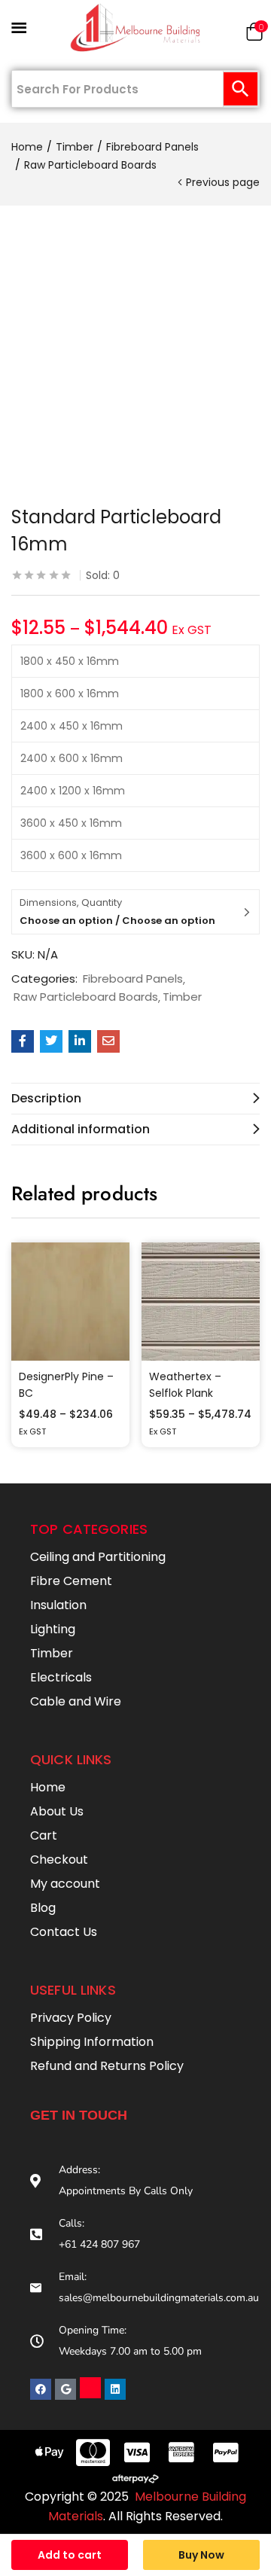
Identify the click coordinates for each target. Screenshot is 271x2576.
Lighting (53, 1629)
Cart (44, 1835)
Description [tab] (46, 1098)
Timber (75, 147)
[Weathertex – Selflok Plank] (201, 1302)
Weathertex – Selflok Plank (185, 1385)
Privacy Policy (71, 2018)
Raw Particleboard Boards (90, 165)
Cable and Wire (76, 1701)
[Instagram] (90, 2388)
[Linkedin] (115, 2389)
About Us (57, 1811)
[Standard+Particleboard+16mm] (51, 1041)
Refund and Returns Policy (107, 2066)
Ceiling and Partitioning (98, 1557)
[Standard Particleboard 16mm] (23, 1041)
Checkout (59, 1860)
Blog (43, 1908)
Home (27, 147)
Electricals (61, 1677)
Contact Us (64, 1932)
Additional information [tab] (81, 1129)
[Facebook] (41, 2389)
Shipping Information (92, 2042)
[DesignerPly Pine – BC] (70, 1302)
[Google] (65, 2389)
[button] (254, 35)
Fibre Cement (71, 1581)
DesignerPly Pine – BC (66, 1385)
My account (65, 1884)
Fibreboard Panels (152, 147)
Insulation (58, 1605)
